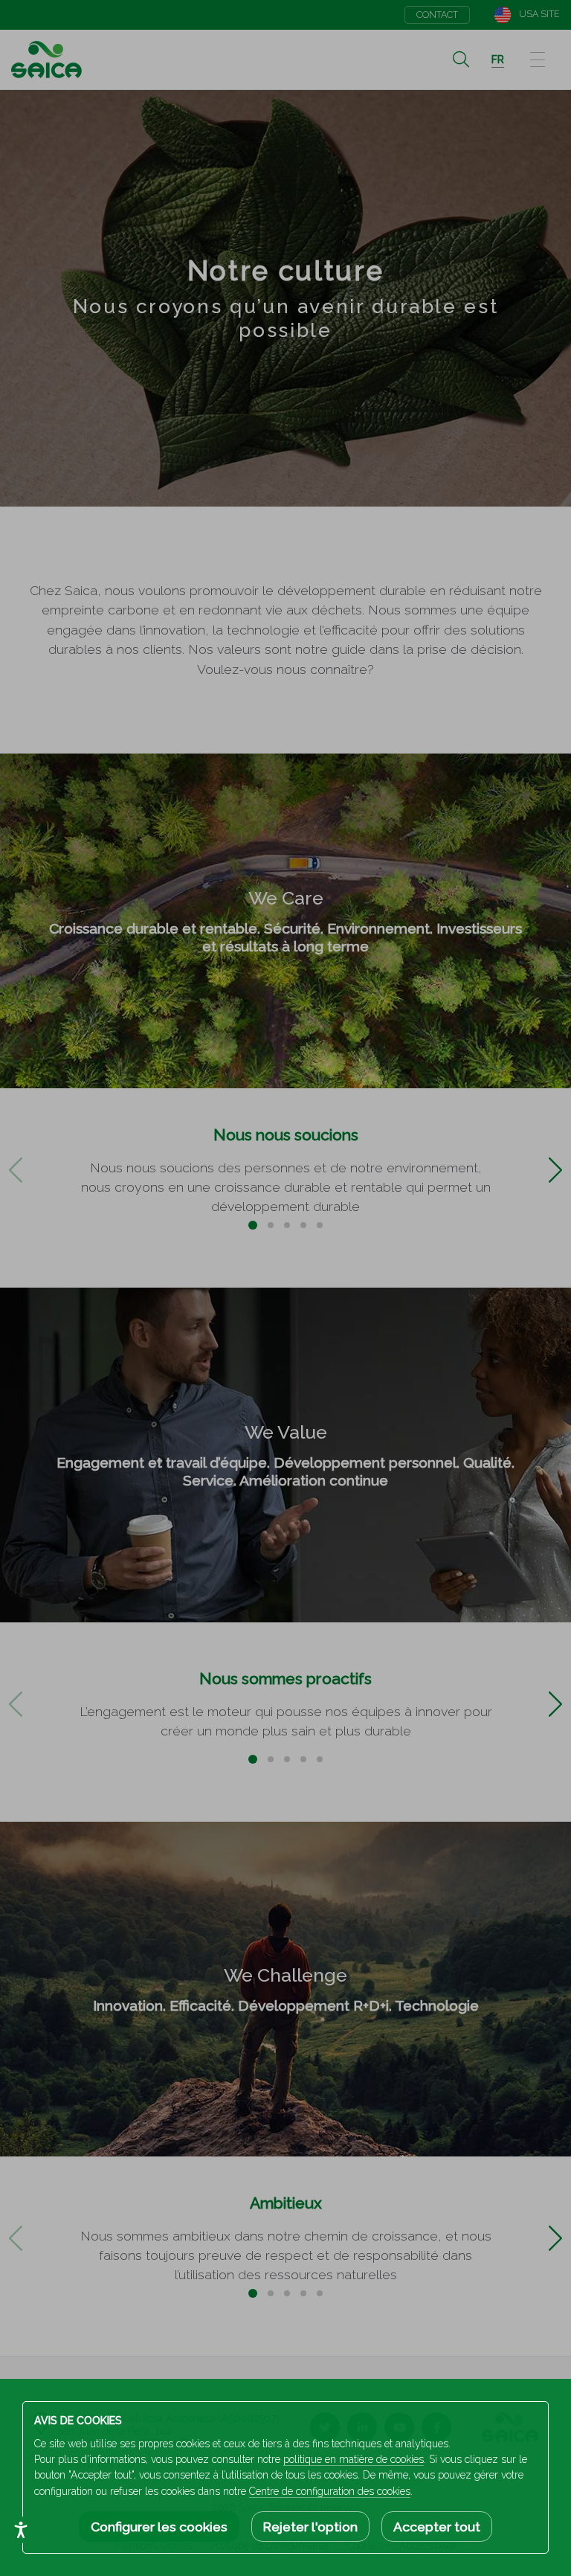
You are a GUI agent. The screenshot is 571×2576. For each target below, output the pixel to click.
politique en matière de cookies (354, 2459)
